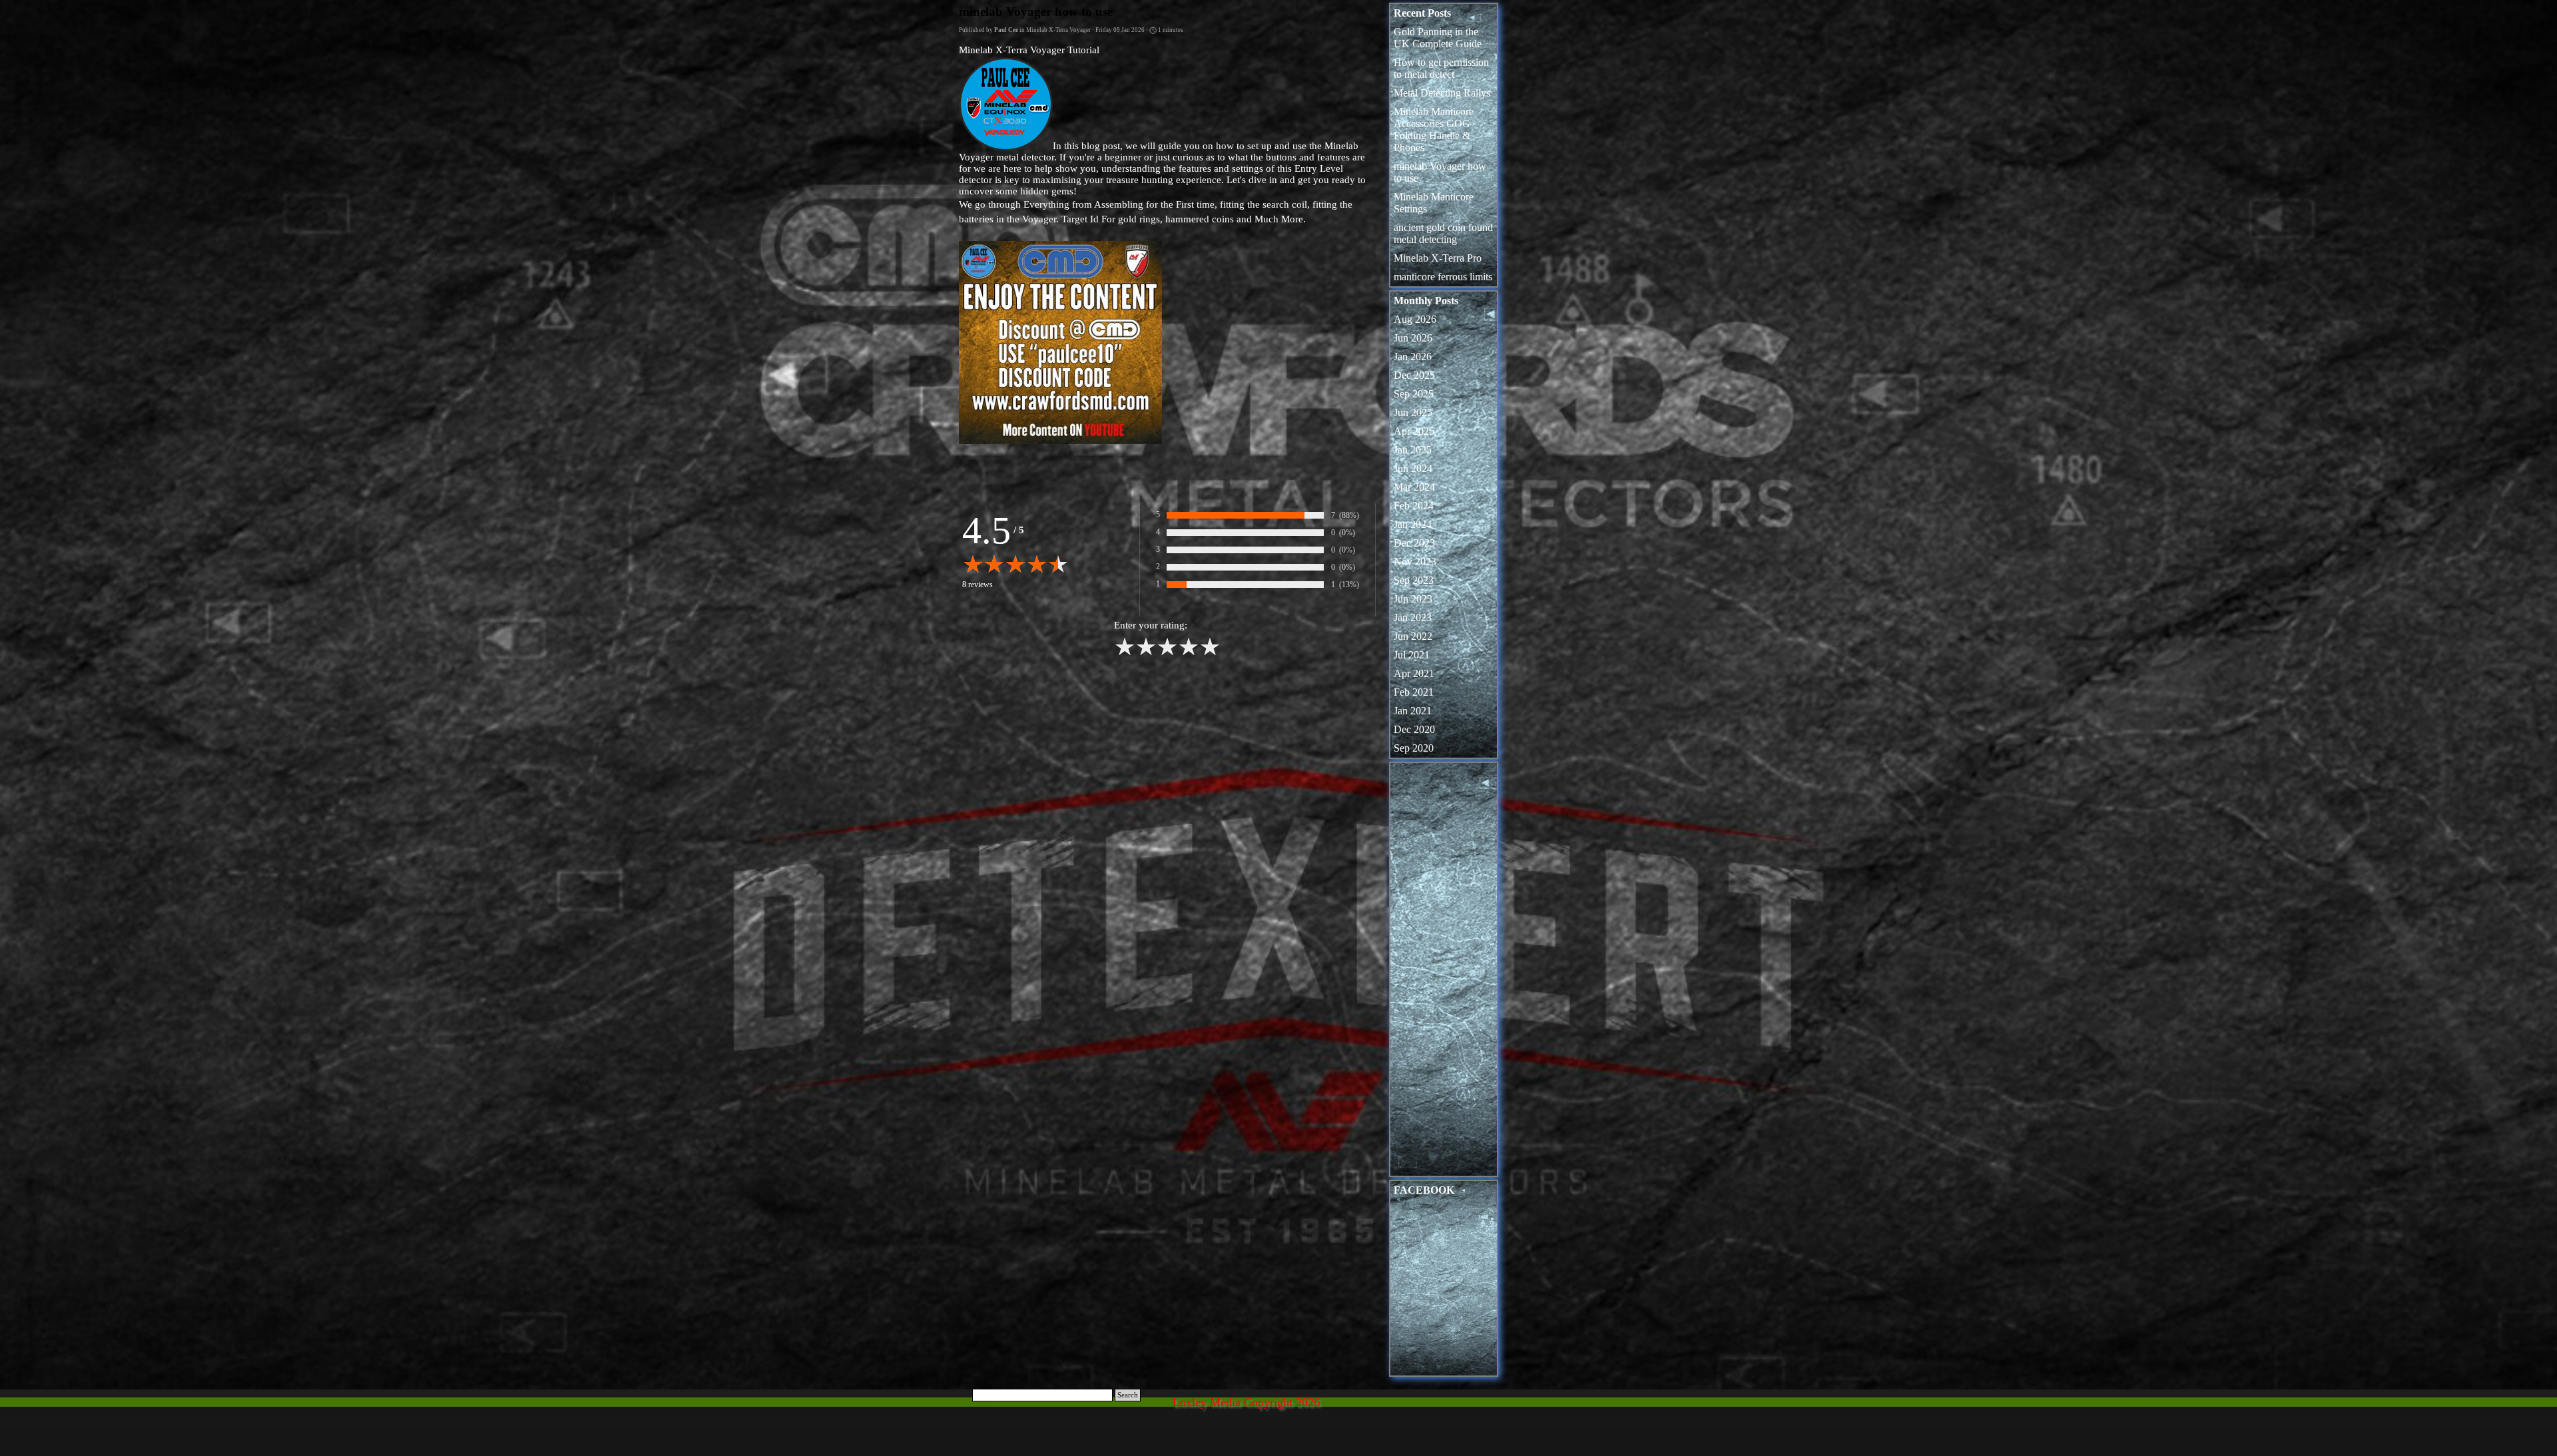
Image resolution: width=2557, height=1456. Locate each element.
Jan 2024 (1413, 524)
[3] (1167, 654)
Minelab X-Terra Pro (1438, 258)
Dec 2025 (1414, 375)
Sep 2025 (1414, 394)
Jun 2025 (1413, 412)
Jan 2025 (1413, 450)
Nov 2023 (1415, 562)
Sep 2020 (1414, 748)
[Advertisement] (1444, 973)
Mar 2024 (1414, 487)
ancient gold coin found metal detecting (1443, 233)
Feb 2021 (1414, 692)
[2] (1146, 654)
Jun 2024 (1413, 468)
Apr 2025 (1414, 431)
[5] (1210, 654)
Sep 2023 (1414, 580)
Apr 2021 (1414, 673)
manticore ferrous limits (1443, 277)
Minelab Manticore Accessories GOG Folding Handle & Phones (1434, 129)
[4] (1189, 654)
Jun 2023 (1413, 599)
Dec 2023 (1414, 543)
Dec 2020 (1414, 729)
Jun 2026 (1413, 338)
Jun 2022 (1413, 636)
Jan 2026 (1413, 357)
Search (1128, 1395)
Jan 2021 (1413, 711)
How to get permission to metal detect (1441, 68)
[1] (1125, 654)
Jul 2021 (1412, 655)
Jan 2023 (1413, 617)
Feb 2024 (1414, 506)
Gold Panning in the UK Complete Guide (1438, 38)
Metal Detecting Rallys (1442, 93)
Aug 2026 (1415, 319)
